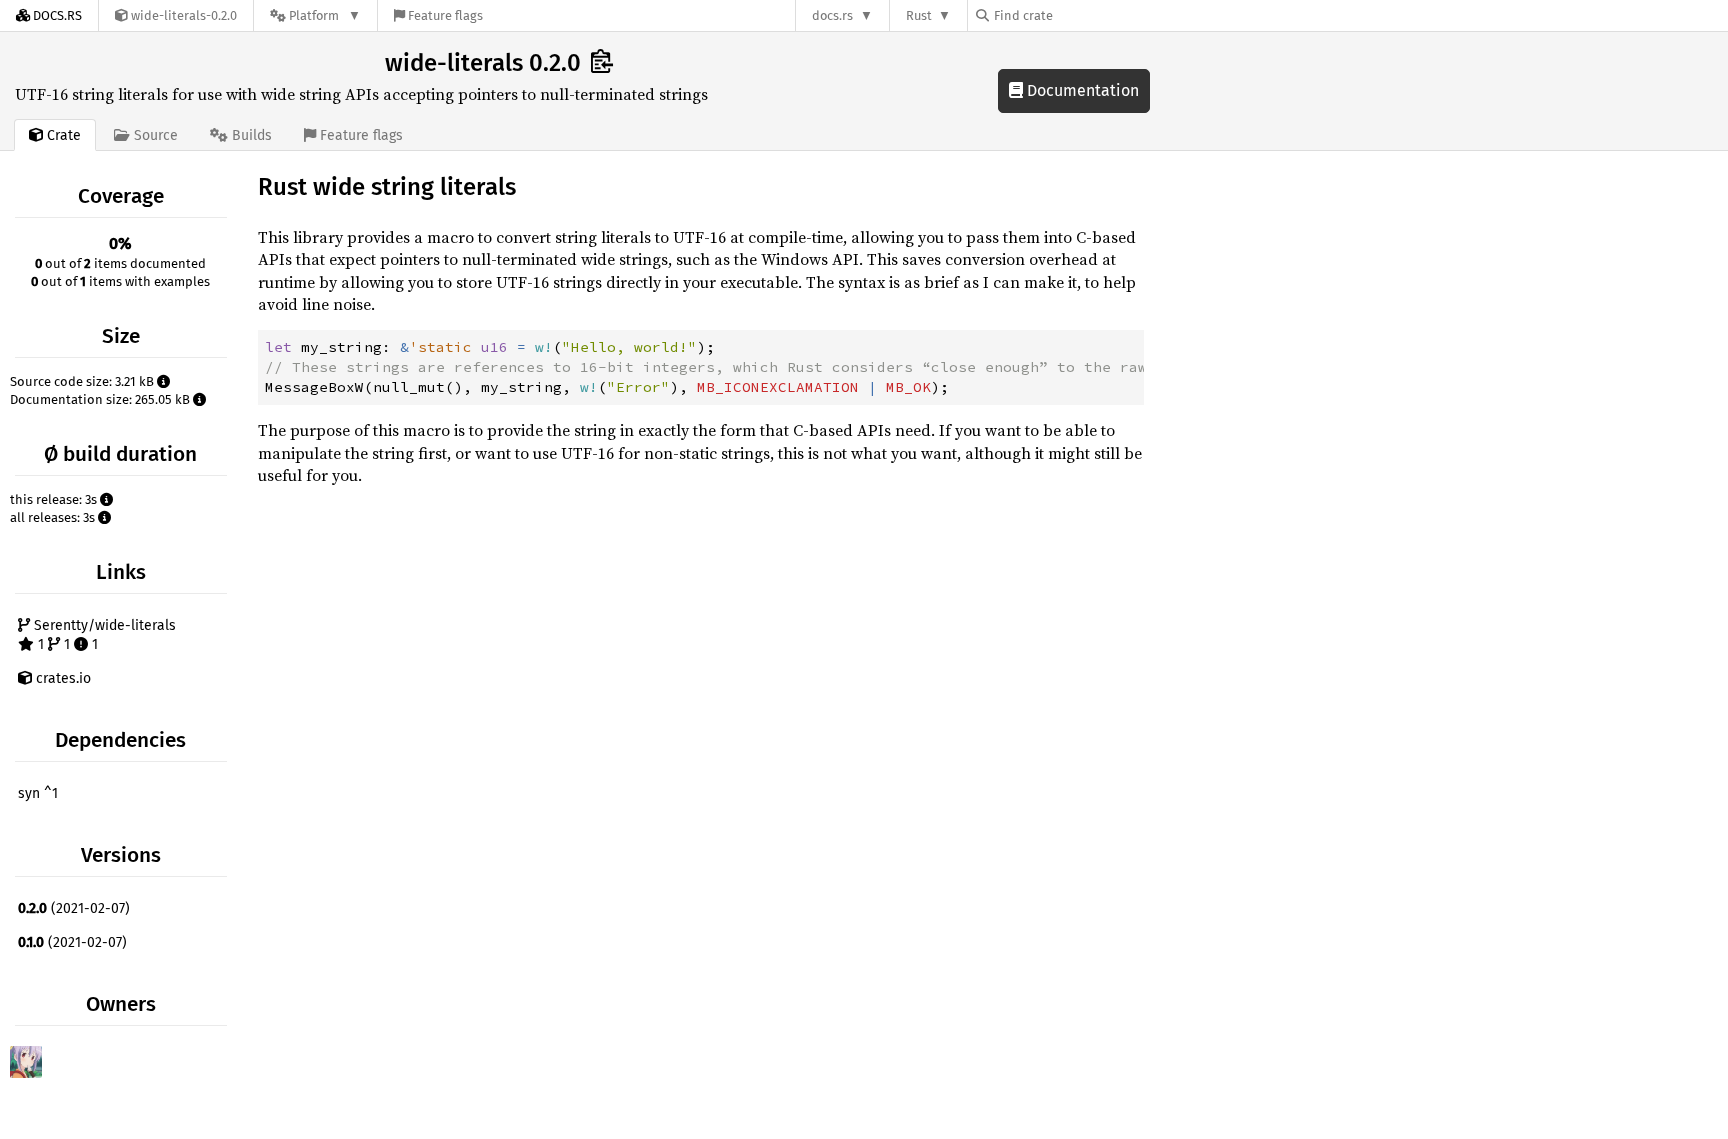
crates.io (61, 678)
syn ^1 (38, 793)
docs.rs (832, 15)
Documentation (1081, 90)
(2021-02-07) (74, 908)
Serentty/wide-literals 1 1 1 (103, 635)
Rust (919, 15)
